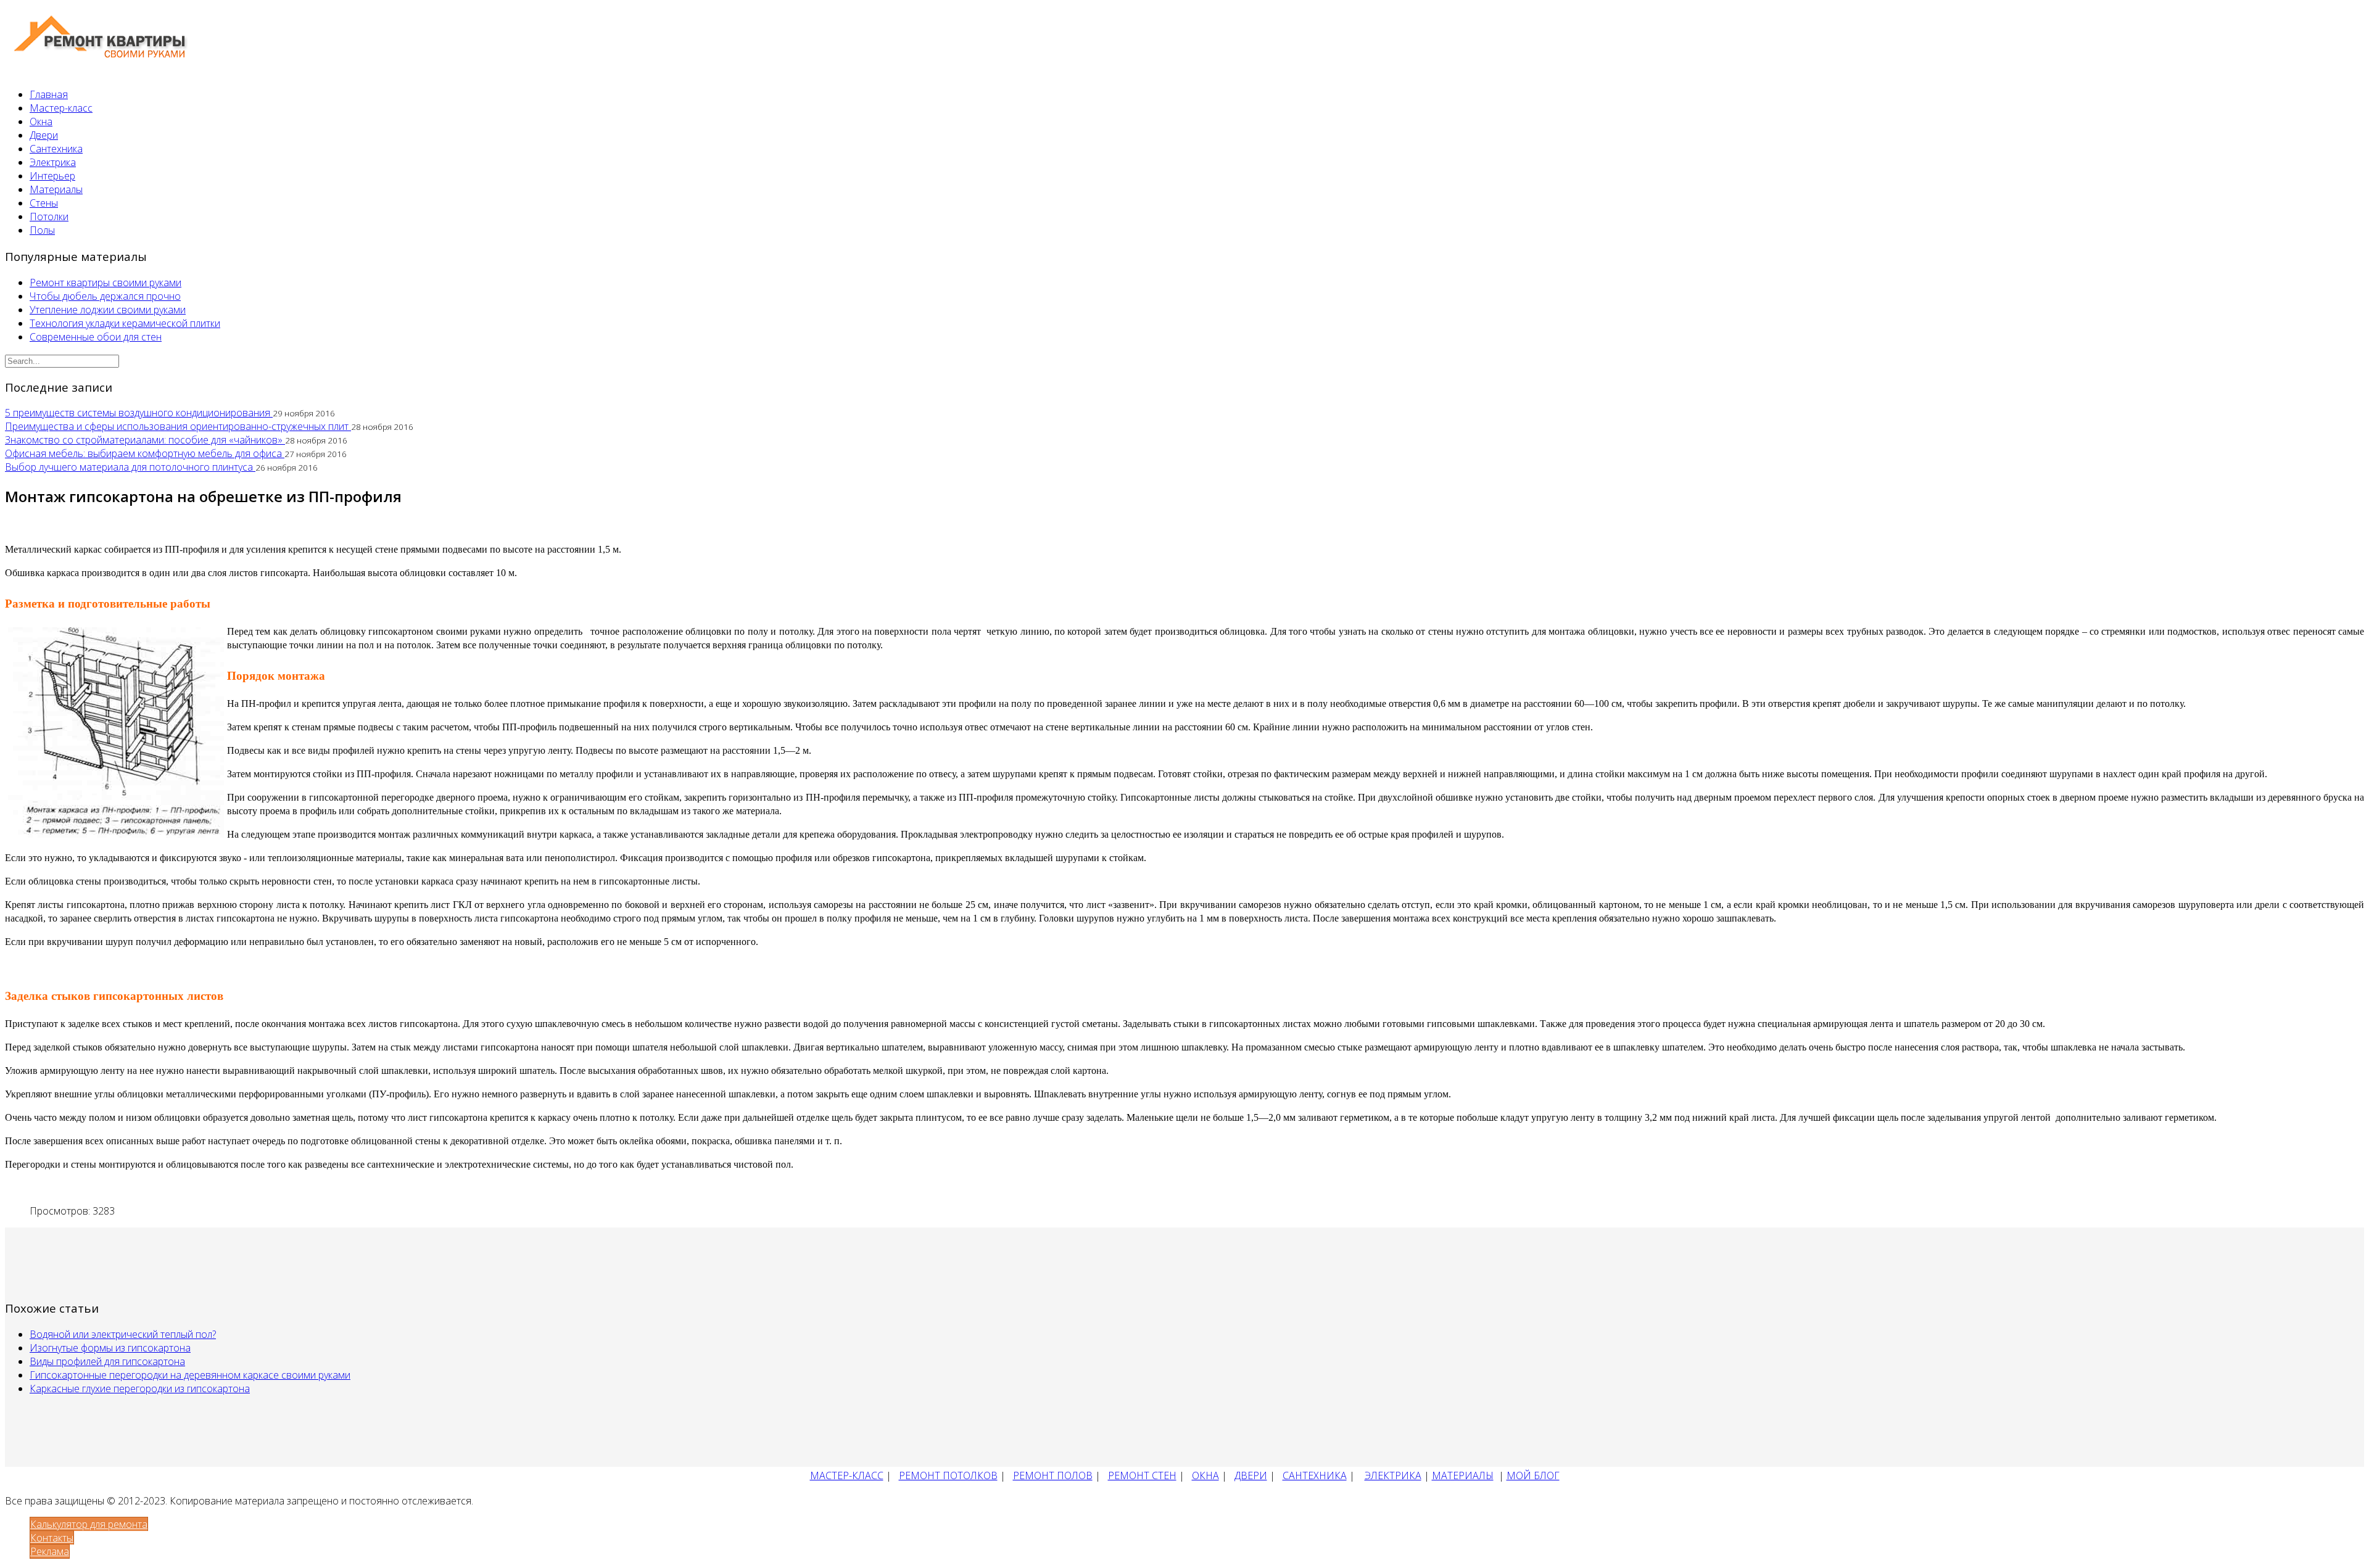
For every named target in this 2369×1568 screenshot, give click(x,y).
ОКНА (1205, 1475)
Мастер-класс (61, 108)
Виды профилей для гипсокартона (107, 1361)
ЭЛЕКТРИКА (1393, 1475)
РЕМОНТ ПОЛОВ (1053, 1475)
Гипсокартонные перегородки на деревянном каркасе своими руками (190, 1375)
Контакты (52, 1538)
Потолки (49, 217)
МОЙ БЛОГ (1533, 1475)
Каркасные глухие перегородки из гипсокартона (140, 1389)
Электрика (53, 162)
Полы (42, 230)
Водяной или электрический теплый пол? (123, 1334)
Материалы (56, 189)
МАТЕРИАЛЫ (1463, 1475)
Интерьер (52, 176)
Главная (49, 94)
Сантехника (56, 149)
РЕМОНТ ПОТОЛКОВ (948, 1475)
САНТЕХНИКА (1315, 1475)
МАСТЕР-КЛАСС (847, 1475)
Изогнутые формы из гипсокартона (110, 1348)
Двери (44, 135)
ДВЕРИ (1251, 1475)
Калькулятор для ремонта (89, 1524)
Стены (44, 203)
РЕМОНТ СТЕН (1142, 1475)
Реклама (50, 1551)
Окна (41, 122)
